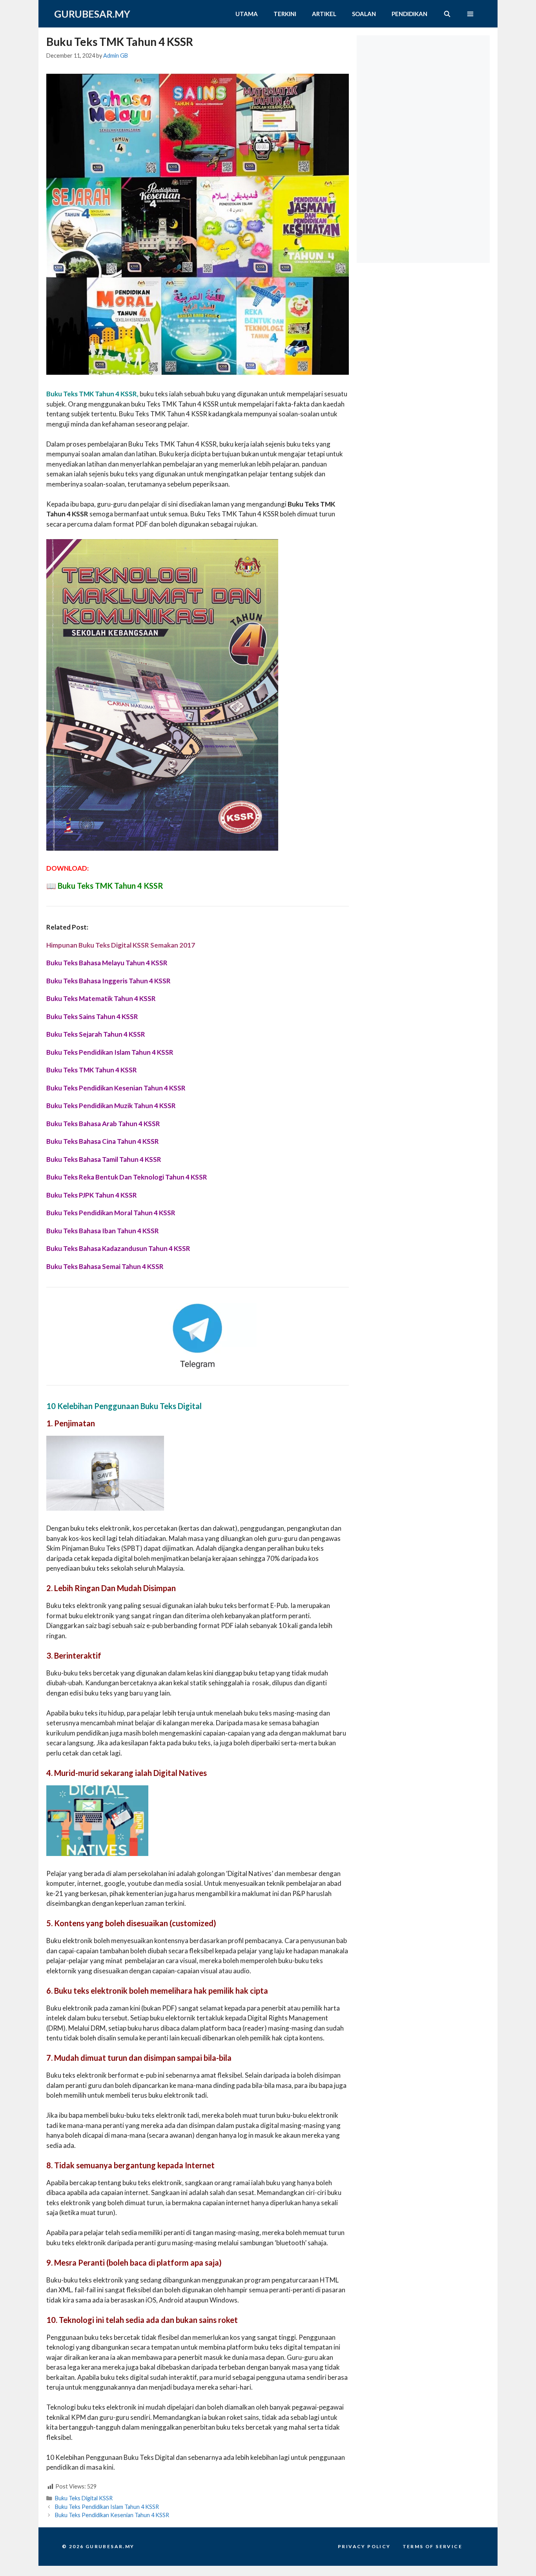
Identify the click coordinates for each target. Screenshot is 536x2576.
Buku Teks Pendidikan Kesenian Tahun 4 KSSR (112, 2515)
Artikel (324, 14)
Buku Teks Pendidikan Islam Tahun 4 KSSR (107, 2507)
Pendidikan (409, 14)
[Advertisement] (425, 84)
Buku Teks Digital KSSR (84, 2498)
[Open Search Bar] (447, 14)
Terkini (285, 14)
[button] (470, 14)
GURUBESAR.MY (92, 14)
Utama (247, 14)
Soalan (364, 14)
